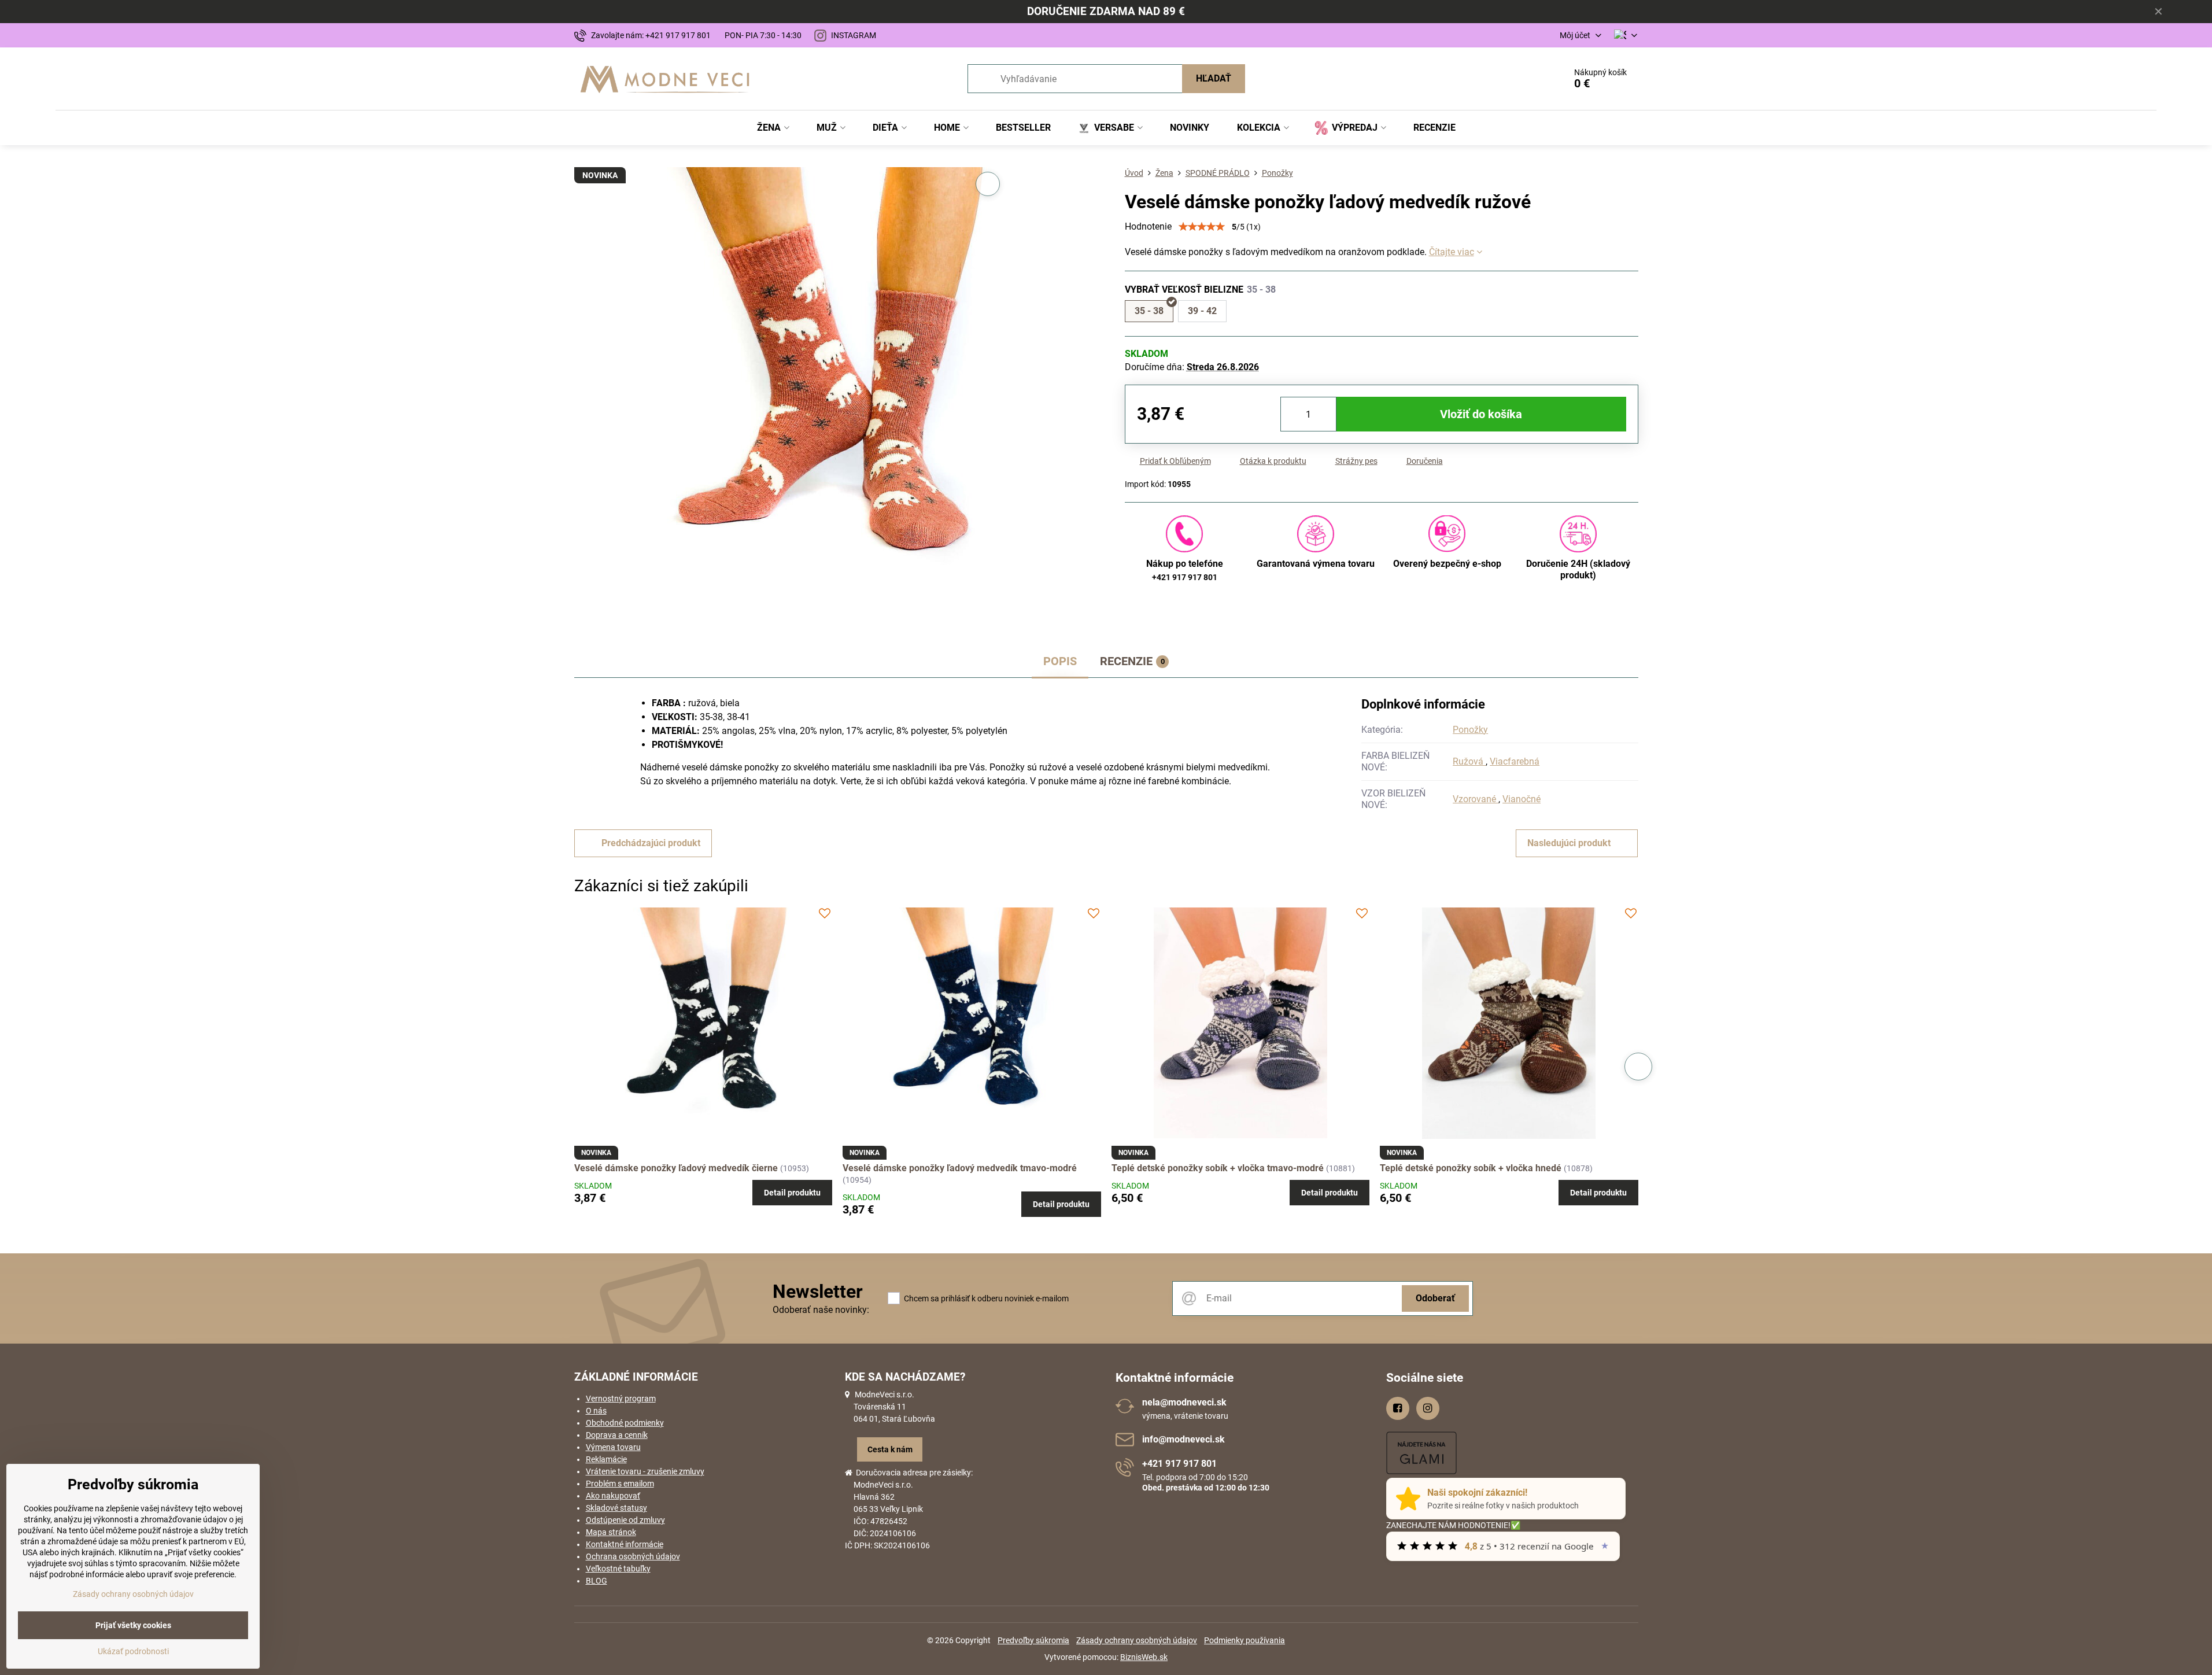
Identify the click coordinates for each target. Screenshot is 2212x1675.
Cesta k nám (890, 1449)
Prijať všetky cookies (133, 1625)
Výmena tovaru (613, 1447)
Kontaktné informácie (625, 1544)
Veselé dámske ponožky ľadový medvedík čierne (676, 1168)
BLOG (597, 1581)
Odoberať (1435, 1298)
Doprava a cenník (617, 1435)
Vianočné (1522, 799)
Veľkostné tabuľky (618, 1569)
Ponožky (1470, 730)
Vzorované (1476, 799)
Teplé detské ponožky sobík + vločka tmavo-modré (1218, 1168)
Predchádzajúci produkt (651, 843)
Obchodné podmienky (625, 1423)
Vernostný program (621, 1399)
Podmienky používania (1245, 1640)
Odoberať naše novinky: (821, 1310)
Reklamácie (606, 1459)
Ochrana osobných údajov (633, 1556)
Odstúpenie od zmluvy (625, 1520)
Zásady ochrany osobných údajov (1137, 1640)
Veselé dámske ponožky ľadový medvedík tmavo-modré (960, 1168)
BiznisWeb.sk (1144, 1657)
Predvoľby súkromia (1033, 1640)
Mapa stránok (611, 1532)
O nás (596, 1411)
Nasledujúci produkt (1569, 843)
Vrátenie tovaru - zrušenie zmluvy (645, 1471)
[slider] (1202, 227)
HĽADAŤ (1214, 78)
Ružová (1469, 761)
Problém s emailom (620, 1484)
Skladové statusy (616, 1508)
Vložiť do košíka (1481, 414)
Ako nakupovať (613, 1496)
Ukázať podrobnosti (133, 1651)
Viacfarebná (1515, 761)
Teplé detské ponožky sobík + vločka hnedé (1471, 1168)
